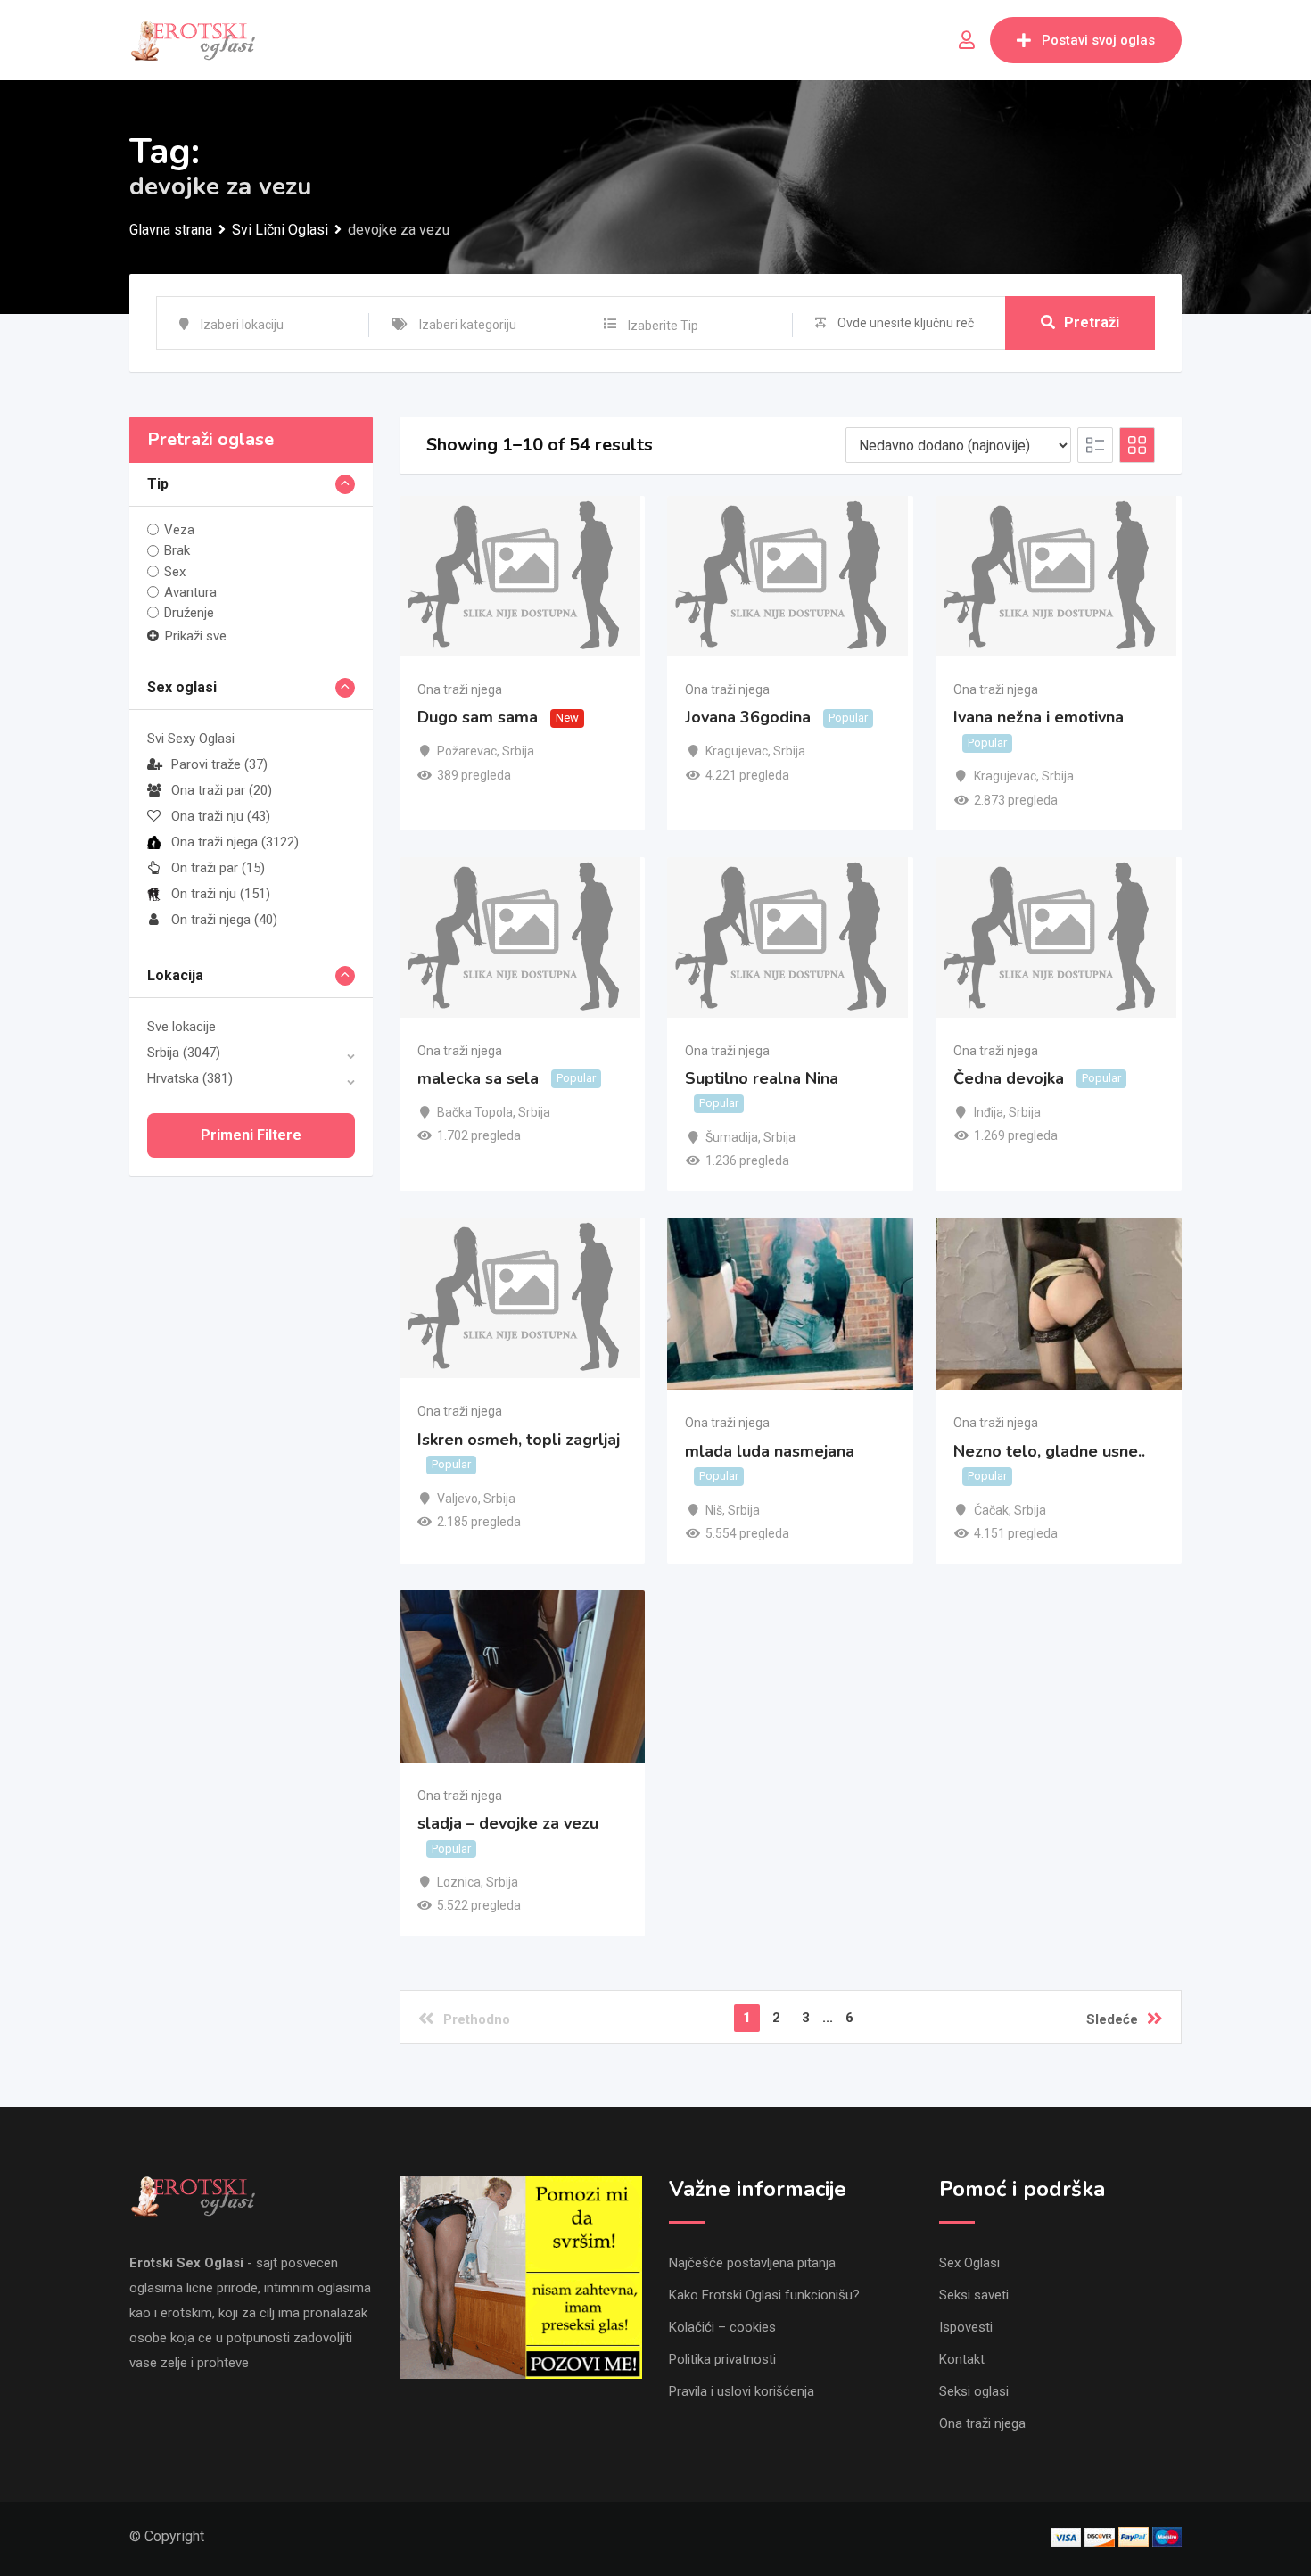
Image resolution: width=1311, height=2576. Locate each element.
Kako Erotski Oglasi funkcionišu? (764, 2295)
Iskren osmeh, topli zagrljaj (519, 1440)
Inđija (989, 1112)
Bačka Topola (475, 1112)
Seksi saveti (974, 2295)
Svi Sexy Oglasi (191, 739)
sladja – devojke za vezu (508, 1823)
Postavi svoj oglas (1098, 40)
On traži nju (221, 894)
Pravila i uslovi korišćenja (742, 2391)
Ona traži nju (221, 816)
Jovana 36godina (748, 717)
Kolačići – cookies (722, 2327)
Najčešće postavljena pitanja (752, 2263)
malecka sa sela (478, 1078)
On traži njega (224, 920)
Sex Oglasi (969, 2263)
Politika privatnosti (722, 2359)
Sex (175, 572)
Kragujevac (737, 751)
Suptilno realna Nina (762, 1078)
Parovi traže (219, 764)
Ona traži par (222, 790)
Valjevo (458, 1499)
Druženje (189, 613)
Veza (179, 530)
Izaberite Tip (663, 326)
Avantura (190, 592)
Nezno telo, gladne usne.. (1049, 1451)
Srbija (184, 1053)
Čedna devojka (1009, 1078)
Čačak (991, 1510)
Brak (177, 550)
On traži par (218, 868)
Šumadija (732, 1137)
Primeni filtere (251, 1135)
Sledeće (1112, 2019)
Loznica (459, 1882)
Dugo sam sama (478, 717)
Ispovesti (966, 2327)
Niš (714, 1510)
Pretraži (1092, 322)
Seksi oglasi (974, 2391)
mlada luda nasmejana (770, 1451)
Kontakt (962, 2359)
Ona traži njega (235, 842)
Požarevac (467, 751)
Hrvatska (190, 1078)
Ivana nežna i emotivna (1039, 717)
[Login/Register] (967, 40)
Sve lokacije (181, 1027)
